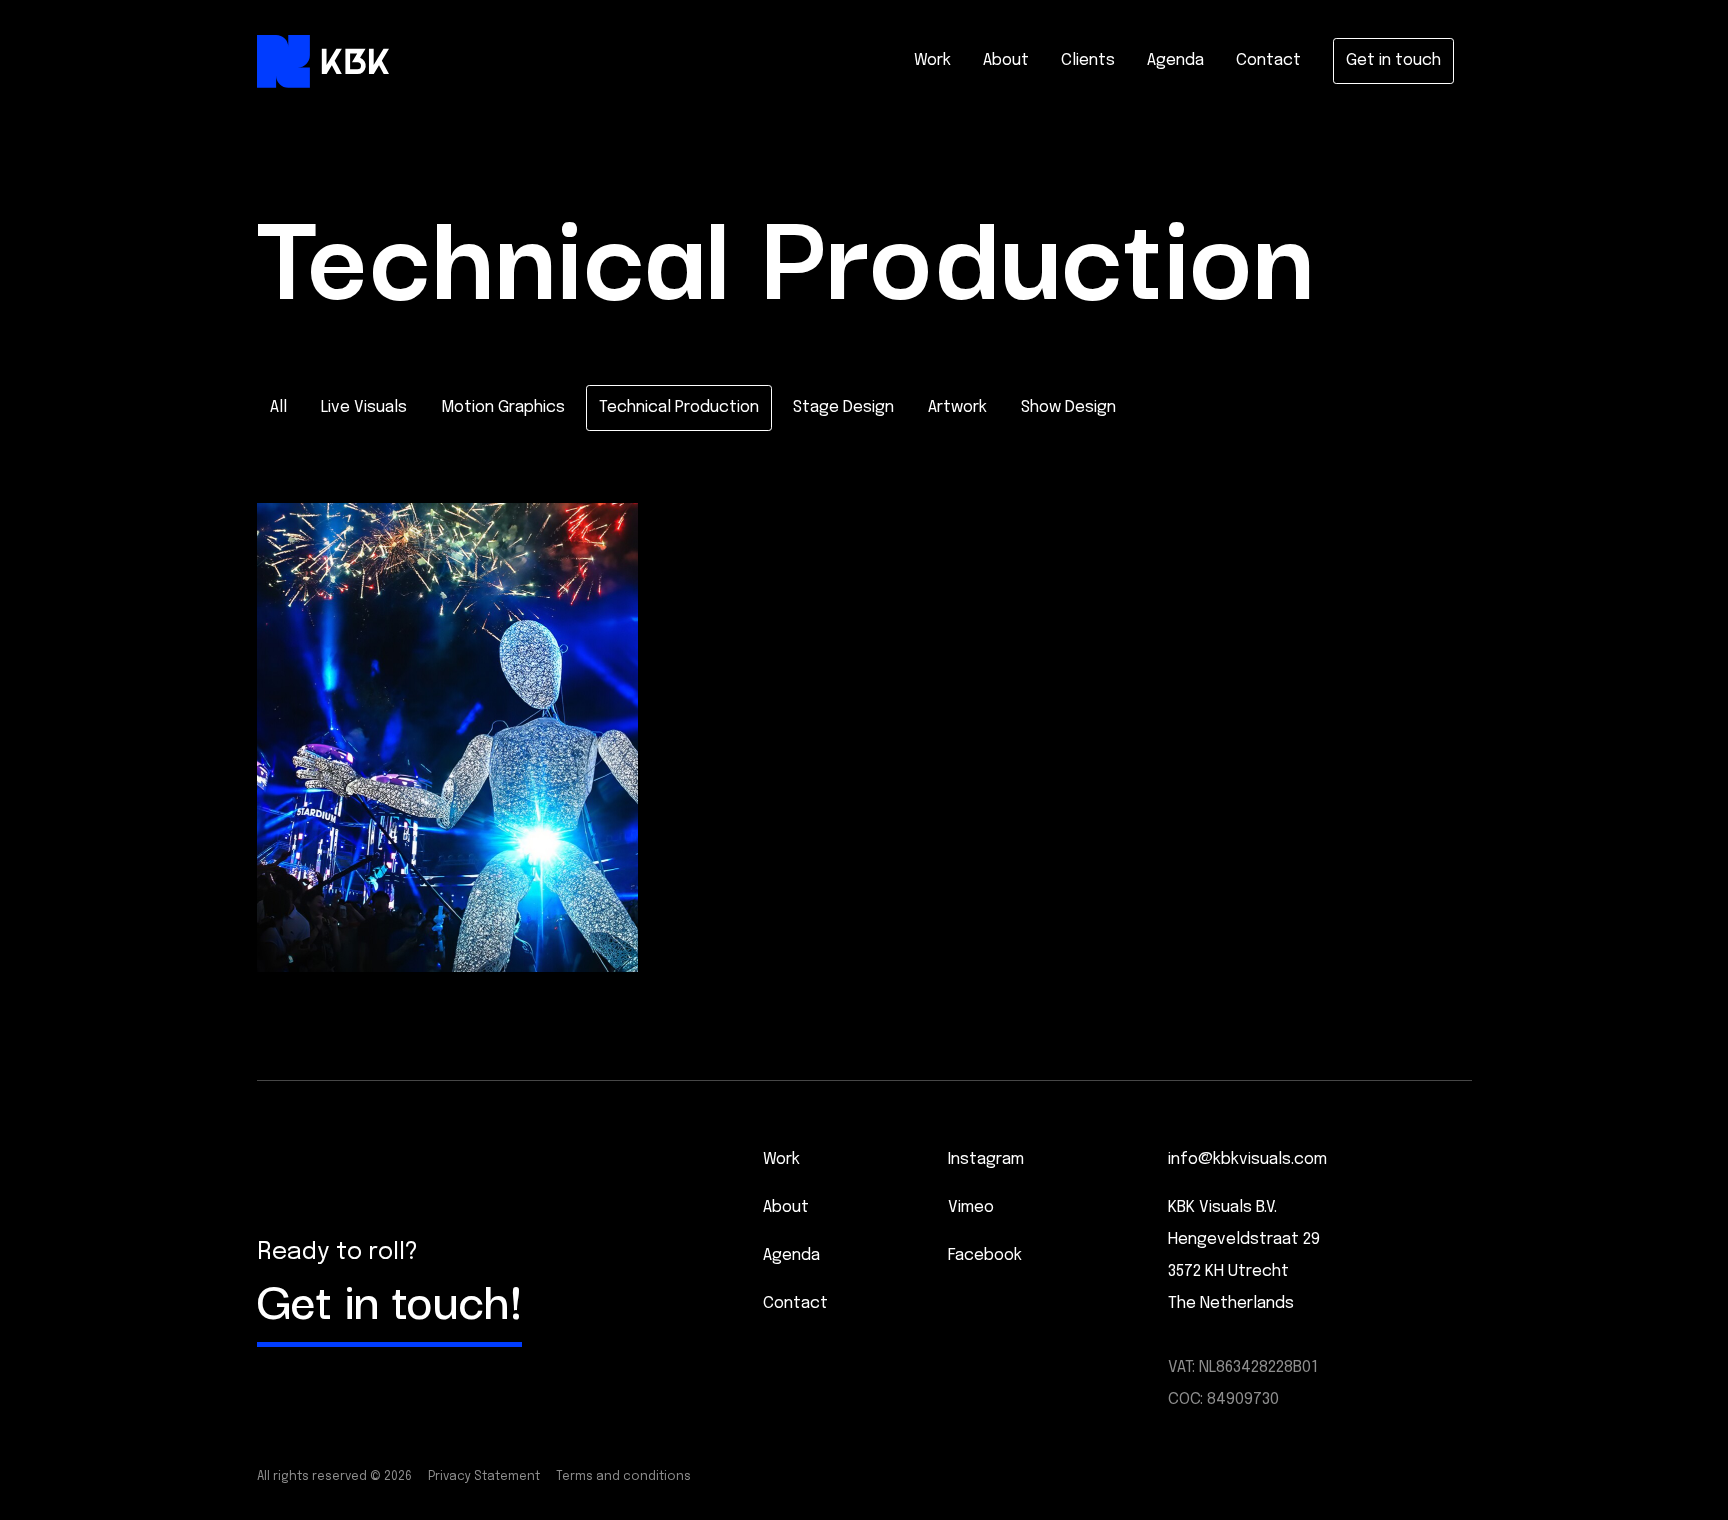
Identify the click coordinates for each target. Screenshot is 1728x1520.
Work (932, 60)
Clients (1088, 60)
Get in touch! (389, 1298)
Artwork (957, 407)
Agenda (1175, 60)
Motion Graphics (503, 407)
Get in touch (1393, 60)
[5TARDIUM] (448, 737)
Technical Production (679, 407)
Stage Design (843, 407)
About (1006, 60)
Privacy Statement (484, 1477)
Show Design (1068, 407)
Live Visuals (364, 407)
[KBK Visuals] (323, 61)
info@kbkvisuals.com (1247, 1159)
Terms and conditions (623, 1477)
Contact (1268, 60)
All (278, 407)
